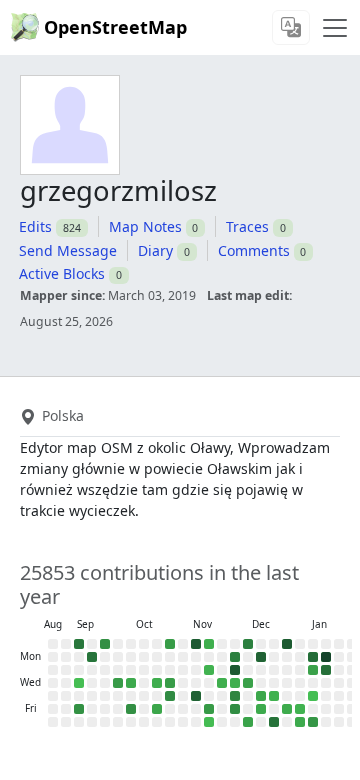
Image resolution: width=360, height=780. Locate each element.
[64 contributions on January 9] (300, 709)
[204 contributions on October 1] (118, 683)
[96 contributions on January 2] (287, 709)
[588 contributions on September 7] (79, 644)
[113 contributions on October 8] (131, 683)
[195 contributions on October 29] (170, 683)
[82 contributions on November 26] (222, 683)
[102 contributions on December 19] (261, 709)
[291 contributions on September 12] (79, 709)
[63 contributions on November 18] (209, 670)
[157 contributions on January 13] (313, 670)
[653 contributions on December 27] (274, 722)
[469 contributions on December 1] (235, 657)
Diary (155, 250)
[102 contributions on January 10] (300, 722)
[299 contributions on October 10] (131, 709)
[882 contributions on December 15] (261, 657)
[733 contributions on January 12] (313, 657)
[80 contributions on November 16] (209, 644)
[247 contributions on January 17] (313, 722)
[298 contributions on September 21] (105, 644)
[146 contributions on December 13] (248, 722)
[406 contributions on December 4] (235, 696)
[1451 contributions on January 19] (326, 657)
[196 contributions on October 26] (170, 644)
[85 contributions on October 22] (157, 683)
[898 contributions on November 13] (196, 696)
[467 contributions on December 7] (248, 644)
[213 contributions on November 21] (209, 709)
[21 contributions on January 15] (313, 696)
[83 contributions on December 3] (235, 683)
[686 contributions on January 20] (326, 670)
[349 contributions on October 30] (170, 696)
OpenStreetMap (115, 27)
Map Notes (145, 226)
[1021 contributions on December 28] (287, 644)
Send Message (68, 250)
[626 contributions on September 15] (92, 657)
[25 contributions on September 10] (79, 683)
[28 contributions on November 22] (209, 722)
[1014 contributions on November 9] (196, 644)
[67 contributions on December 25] (274, 696)
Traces (247, 226)
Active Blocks (62, 273)
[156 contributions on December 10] (248, 683)
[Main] (335, 28)
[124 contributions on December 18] (261, 696)
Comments (254, 250)
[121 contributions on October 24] (157, 709)
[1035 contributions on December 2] (235, 670)
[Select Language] (291, 27)
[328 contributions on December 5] (235, 709)
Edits (35, 226)
